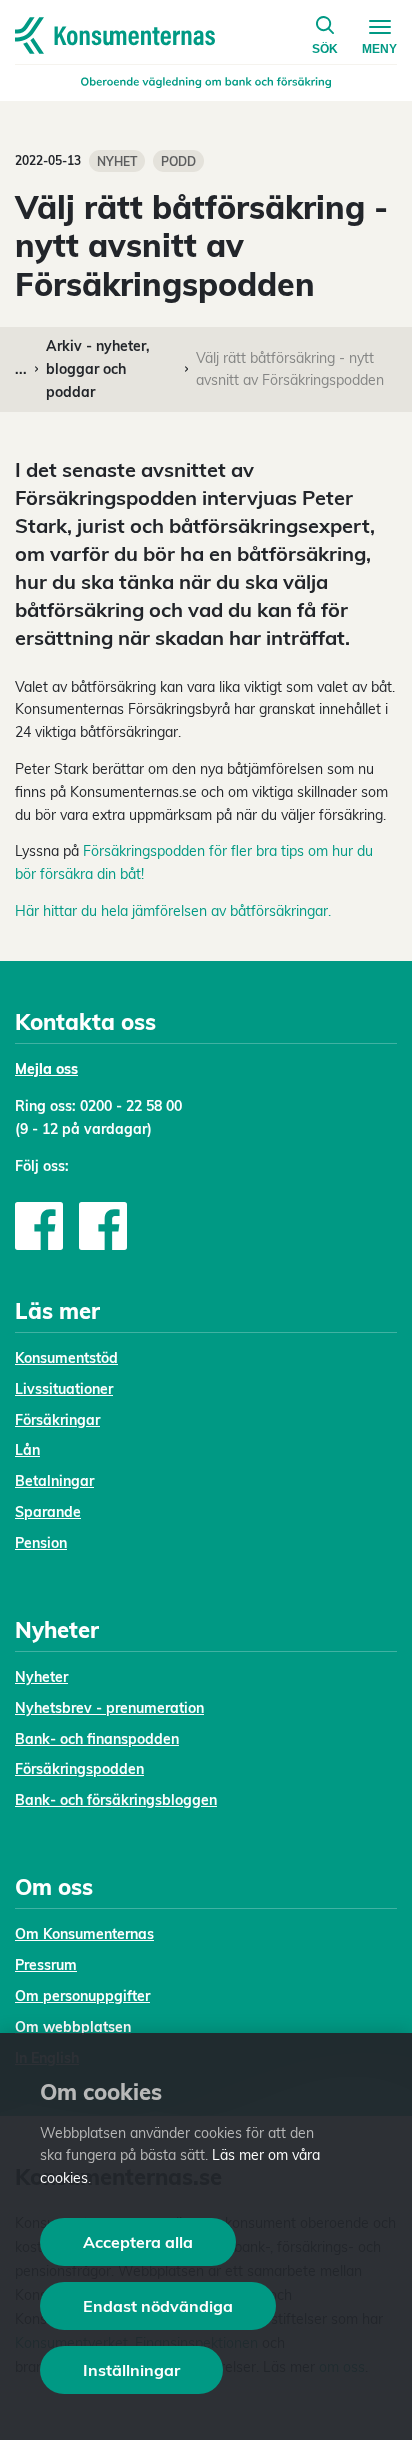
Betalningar (54, 1481)
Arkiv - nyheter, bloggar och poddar (98, 369)
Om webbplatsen (73, 2027)
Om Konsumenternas (84, 1934)
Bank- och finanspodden (97, 1739)
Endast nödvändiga (158, 2306)
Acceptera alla (138, 2242)
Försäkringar (57, 1420)
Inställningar (131, 2370)
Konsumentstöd (66, 1358)
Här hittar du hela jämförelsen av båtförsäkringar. (173, 911)
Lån (27, 1450)
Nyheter (41, 1677)
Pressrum (46, 1965)
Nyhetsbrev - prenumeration (109, 1708)
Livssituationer (64, 1389)
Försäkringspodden (79, 1769)
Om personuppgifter (82, 1996)
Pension (41, 1543)
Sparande (48, 1512)
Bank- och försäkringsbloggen (116, 1800)
